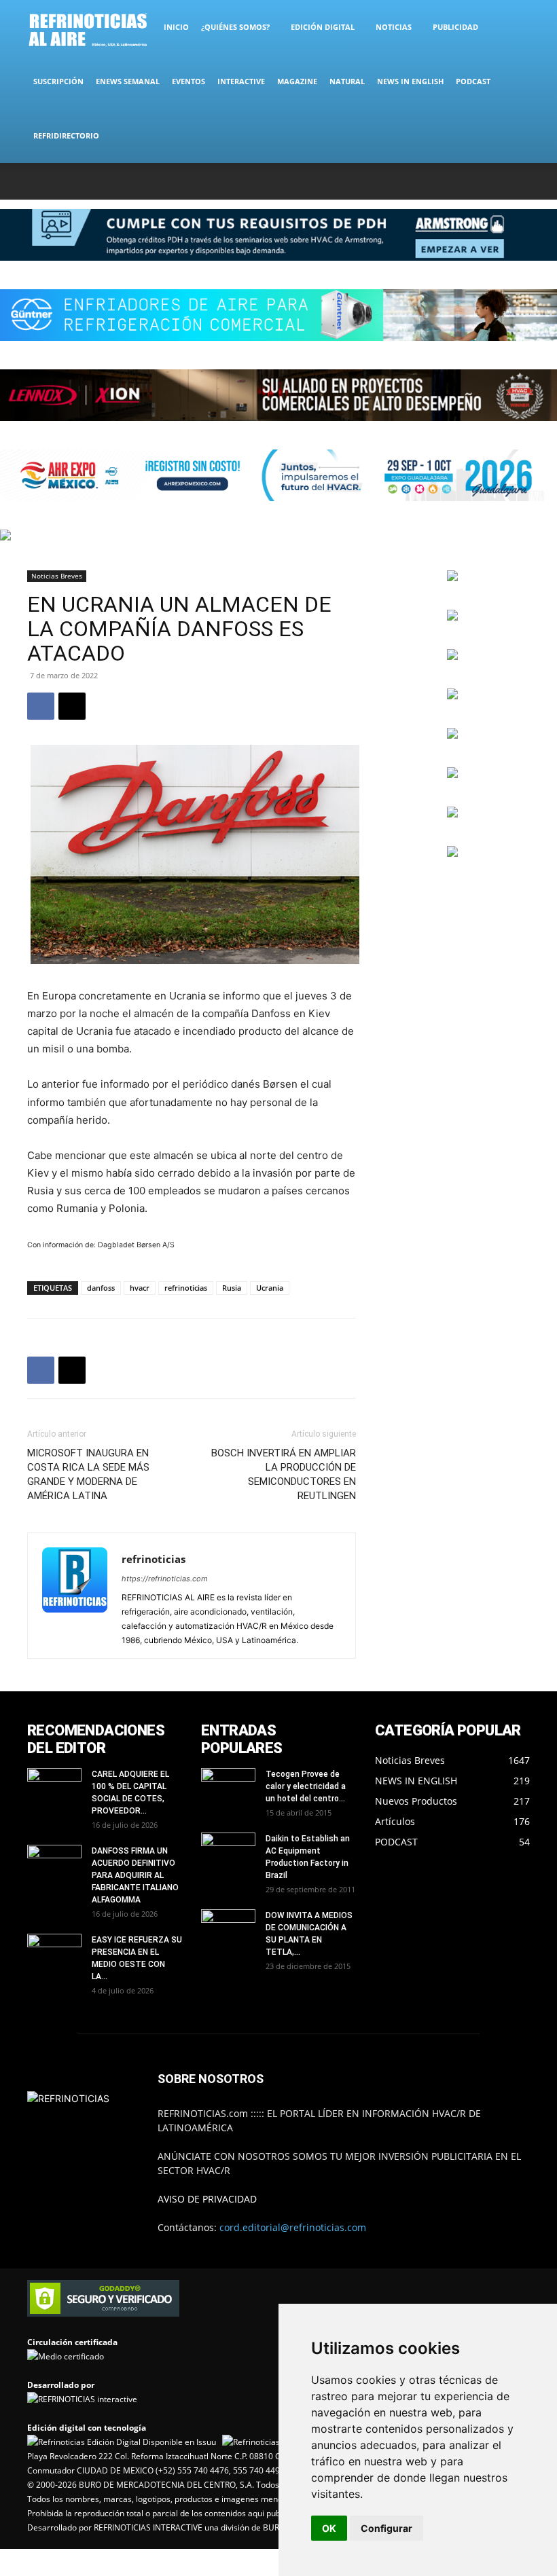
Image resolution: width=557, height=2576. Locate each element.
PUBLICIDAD (455, 27)
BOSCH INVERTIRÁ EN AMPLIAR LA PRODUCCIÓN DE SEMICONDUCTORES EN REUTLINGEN (284, 1474)
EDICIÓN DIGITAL (323, 27)
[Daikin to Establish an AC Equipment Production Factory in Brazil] (228, 1852)
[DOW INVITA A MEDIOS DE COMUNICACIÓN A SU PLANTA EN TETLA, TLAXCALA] (228, 1925)
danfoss (101, 1288)
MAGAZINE (297, 81)
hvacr (140, 1288)
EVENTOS (188, 81)
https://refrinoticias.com (165, 1579)
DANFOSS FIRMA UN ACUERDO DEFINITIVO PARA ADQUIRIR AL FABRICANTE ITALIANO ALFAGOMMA (135, 1875)
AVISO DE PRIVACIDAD (207, 2199)
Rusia (232, 1288)
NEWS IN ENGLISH (410, 81)
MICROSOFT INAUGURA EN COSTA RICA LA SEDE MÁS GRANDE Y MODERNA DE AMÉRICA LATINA (88, 1474)
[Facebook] (430, 181)
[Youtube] (520, 181)
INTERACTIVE (241, 81)
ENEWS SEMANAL (128, 81)
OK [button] (329, 2528)
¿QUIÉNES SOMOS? (235, 27)
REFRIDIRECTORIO (66, 135)
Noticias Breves (57, 576)
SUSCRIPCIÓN (58, 81)
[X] (475, 181)
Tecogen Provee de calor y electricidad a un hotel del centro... (306, 1786)
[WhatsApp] (497, 181)
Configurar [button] (387, 2528)
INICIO (176, 27)
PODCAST (473, 81)
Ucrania (270, 1288)
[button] (514, 27)
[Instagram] (452, 181)
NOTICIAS (394, 27)
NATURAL (347, 81)
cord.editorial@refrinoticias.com (293, 2227)
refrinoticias (186, 1288)
